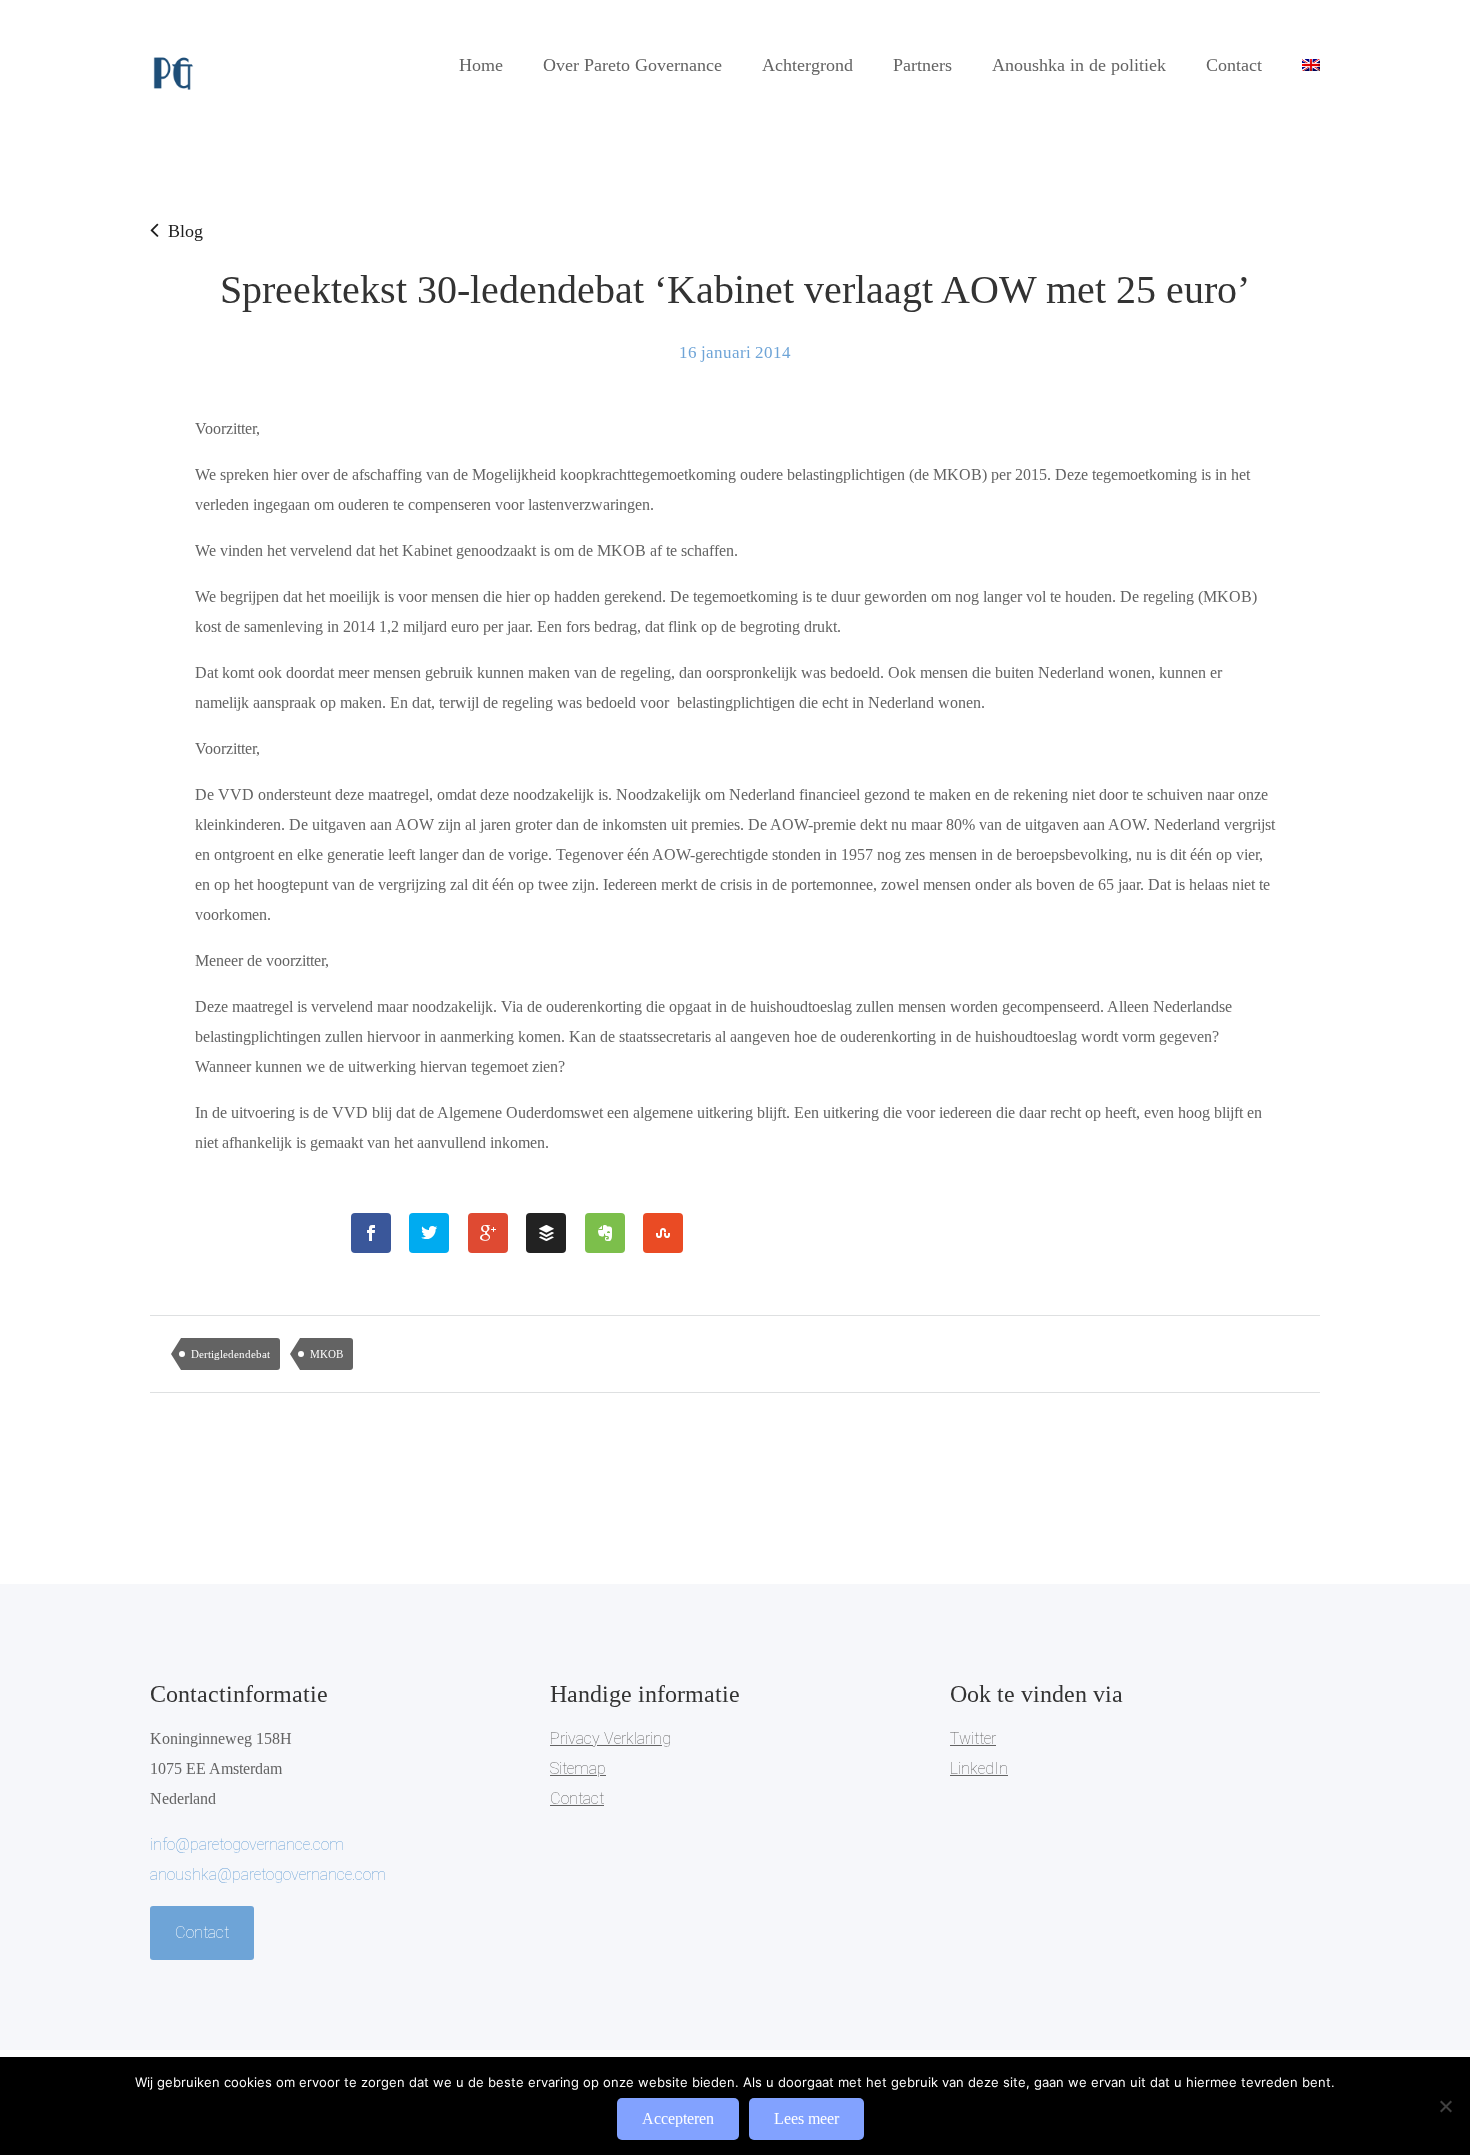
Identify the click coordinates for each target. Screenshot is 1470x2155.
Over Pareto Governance (632, 65)
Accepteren (678, 2118)
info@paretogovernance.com (247, 1844)
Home (481, 65)
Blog (185, 231)
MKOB (326, 1354)
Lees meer (806, 2118)
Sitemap (578, 1768)
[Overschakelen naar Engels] (1311, 65)
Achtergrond (807, 65)
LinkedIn (979, 1768)
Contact (1234, 65)
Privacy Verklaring (610, 1738)
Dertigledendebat (230, 1354)
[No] (1445, 2106)
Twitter (973, 1738)
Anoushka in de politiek (1079, 65)
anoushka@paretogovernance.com (268, 1874)
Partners (922, 65)
